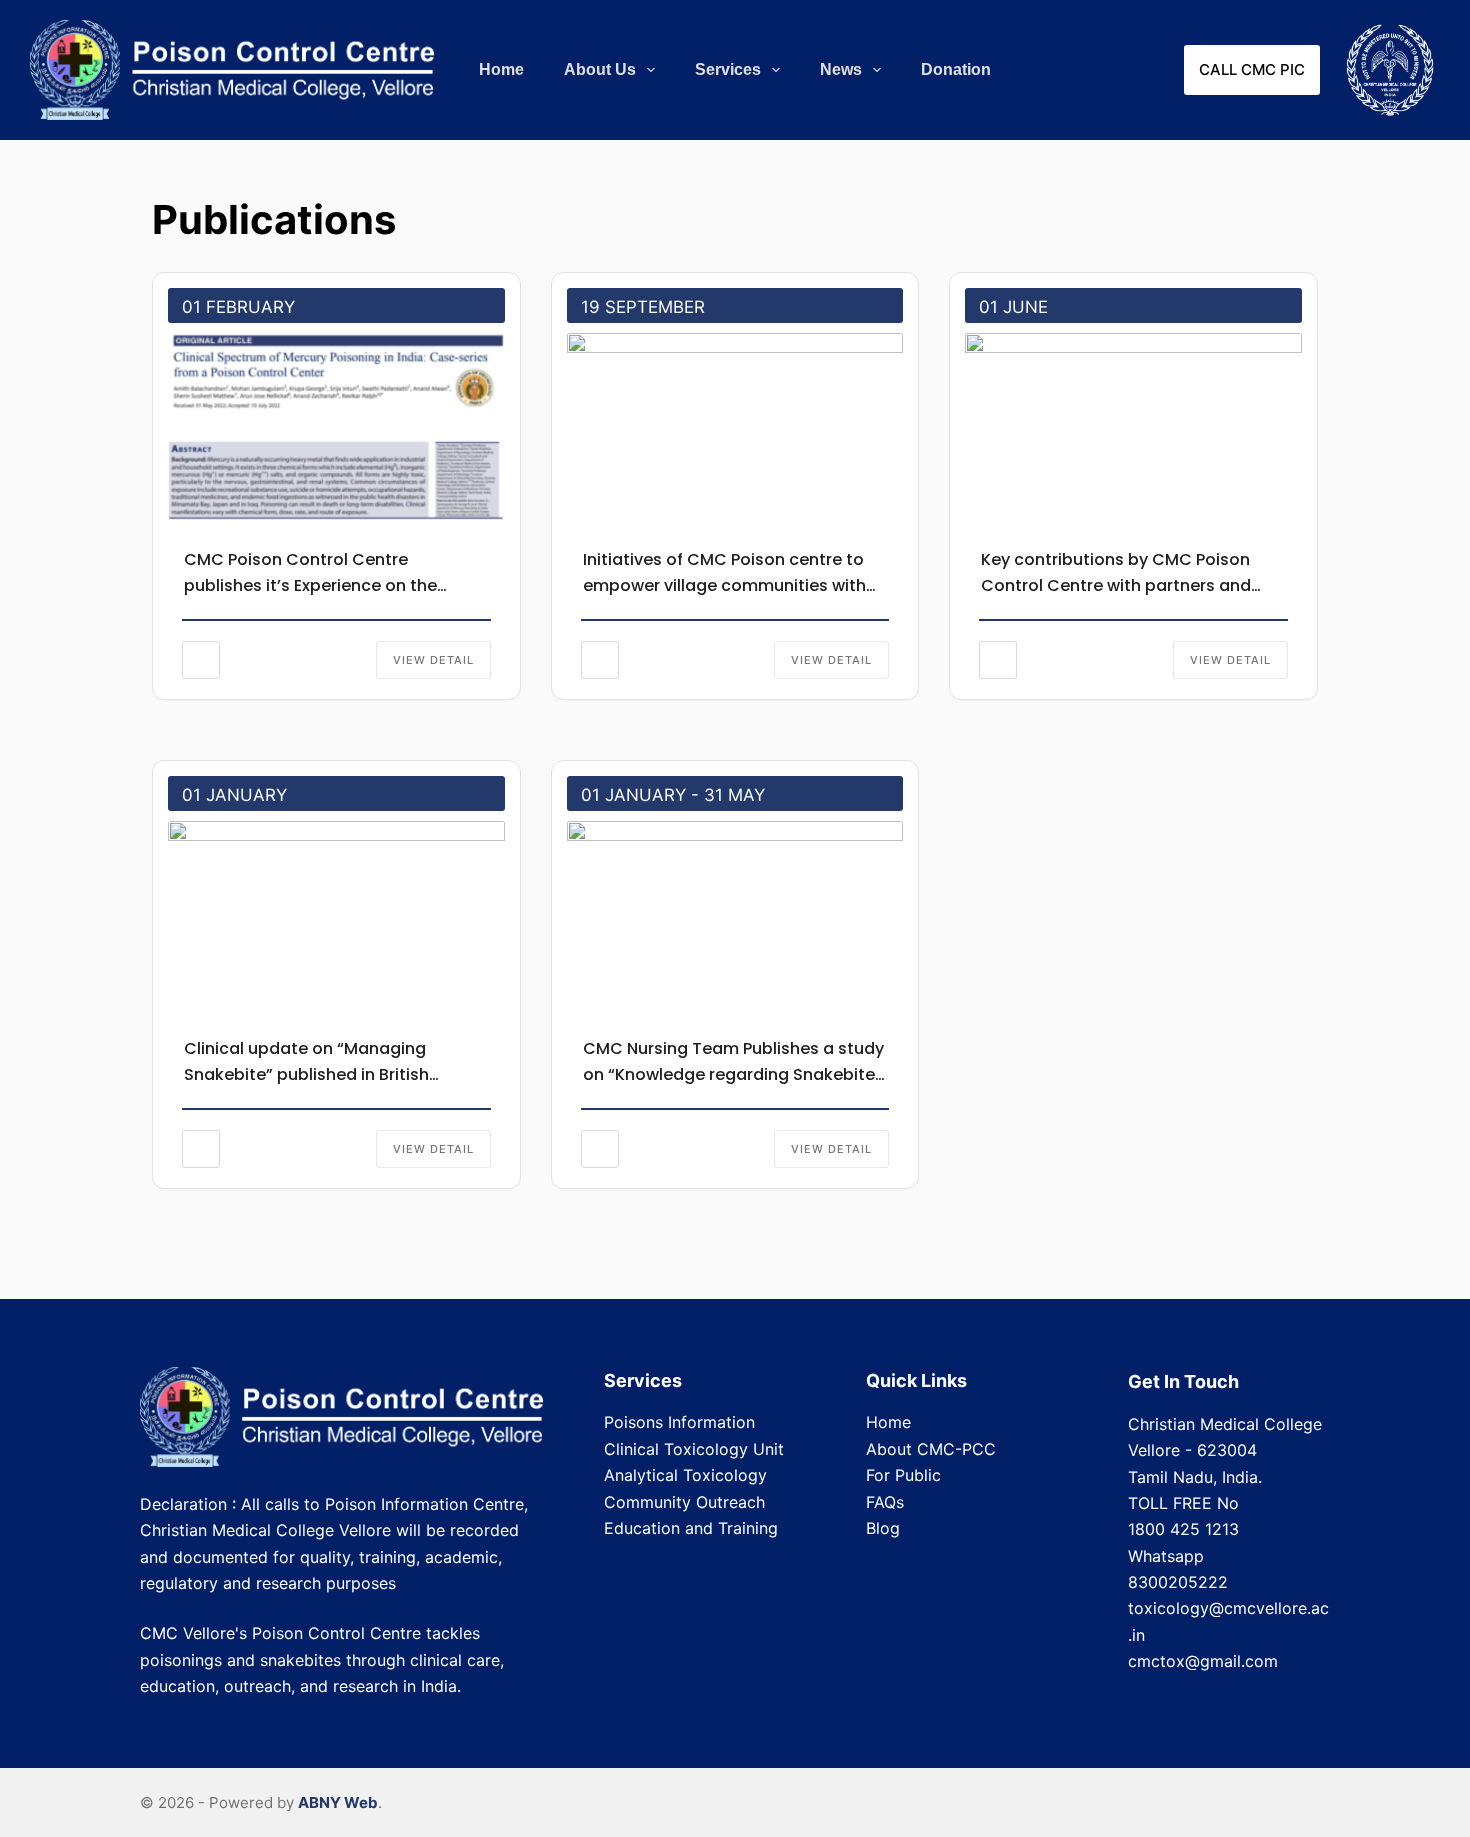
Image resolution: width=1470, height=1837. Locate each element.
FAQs (885, 1502)
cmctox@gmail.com (1203, 1661)
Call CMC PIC (1252, 69)
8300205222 (1178, 1582)
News (841, 69)
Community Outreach (684, 1502)
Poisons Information (679, 1422)
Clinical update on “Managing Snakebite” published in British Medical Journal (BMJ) (306, 1074)
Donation (956, 69)
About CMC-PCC (931, 1449)
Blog (883, 1528)
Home (501, 69)
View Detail (433, 660)
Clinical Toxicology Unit (694, 1449)
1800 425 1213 (1183, 1529)
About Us (600, 69)
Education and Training (691, 1528)
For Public (903, 1475)
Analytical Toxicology (685, 1475)
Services (728, 69)
